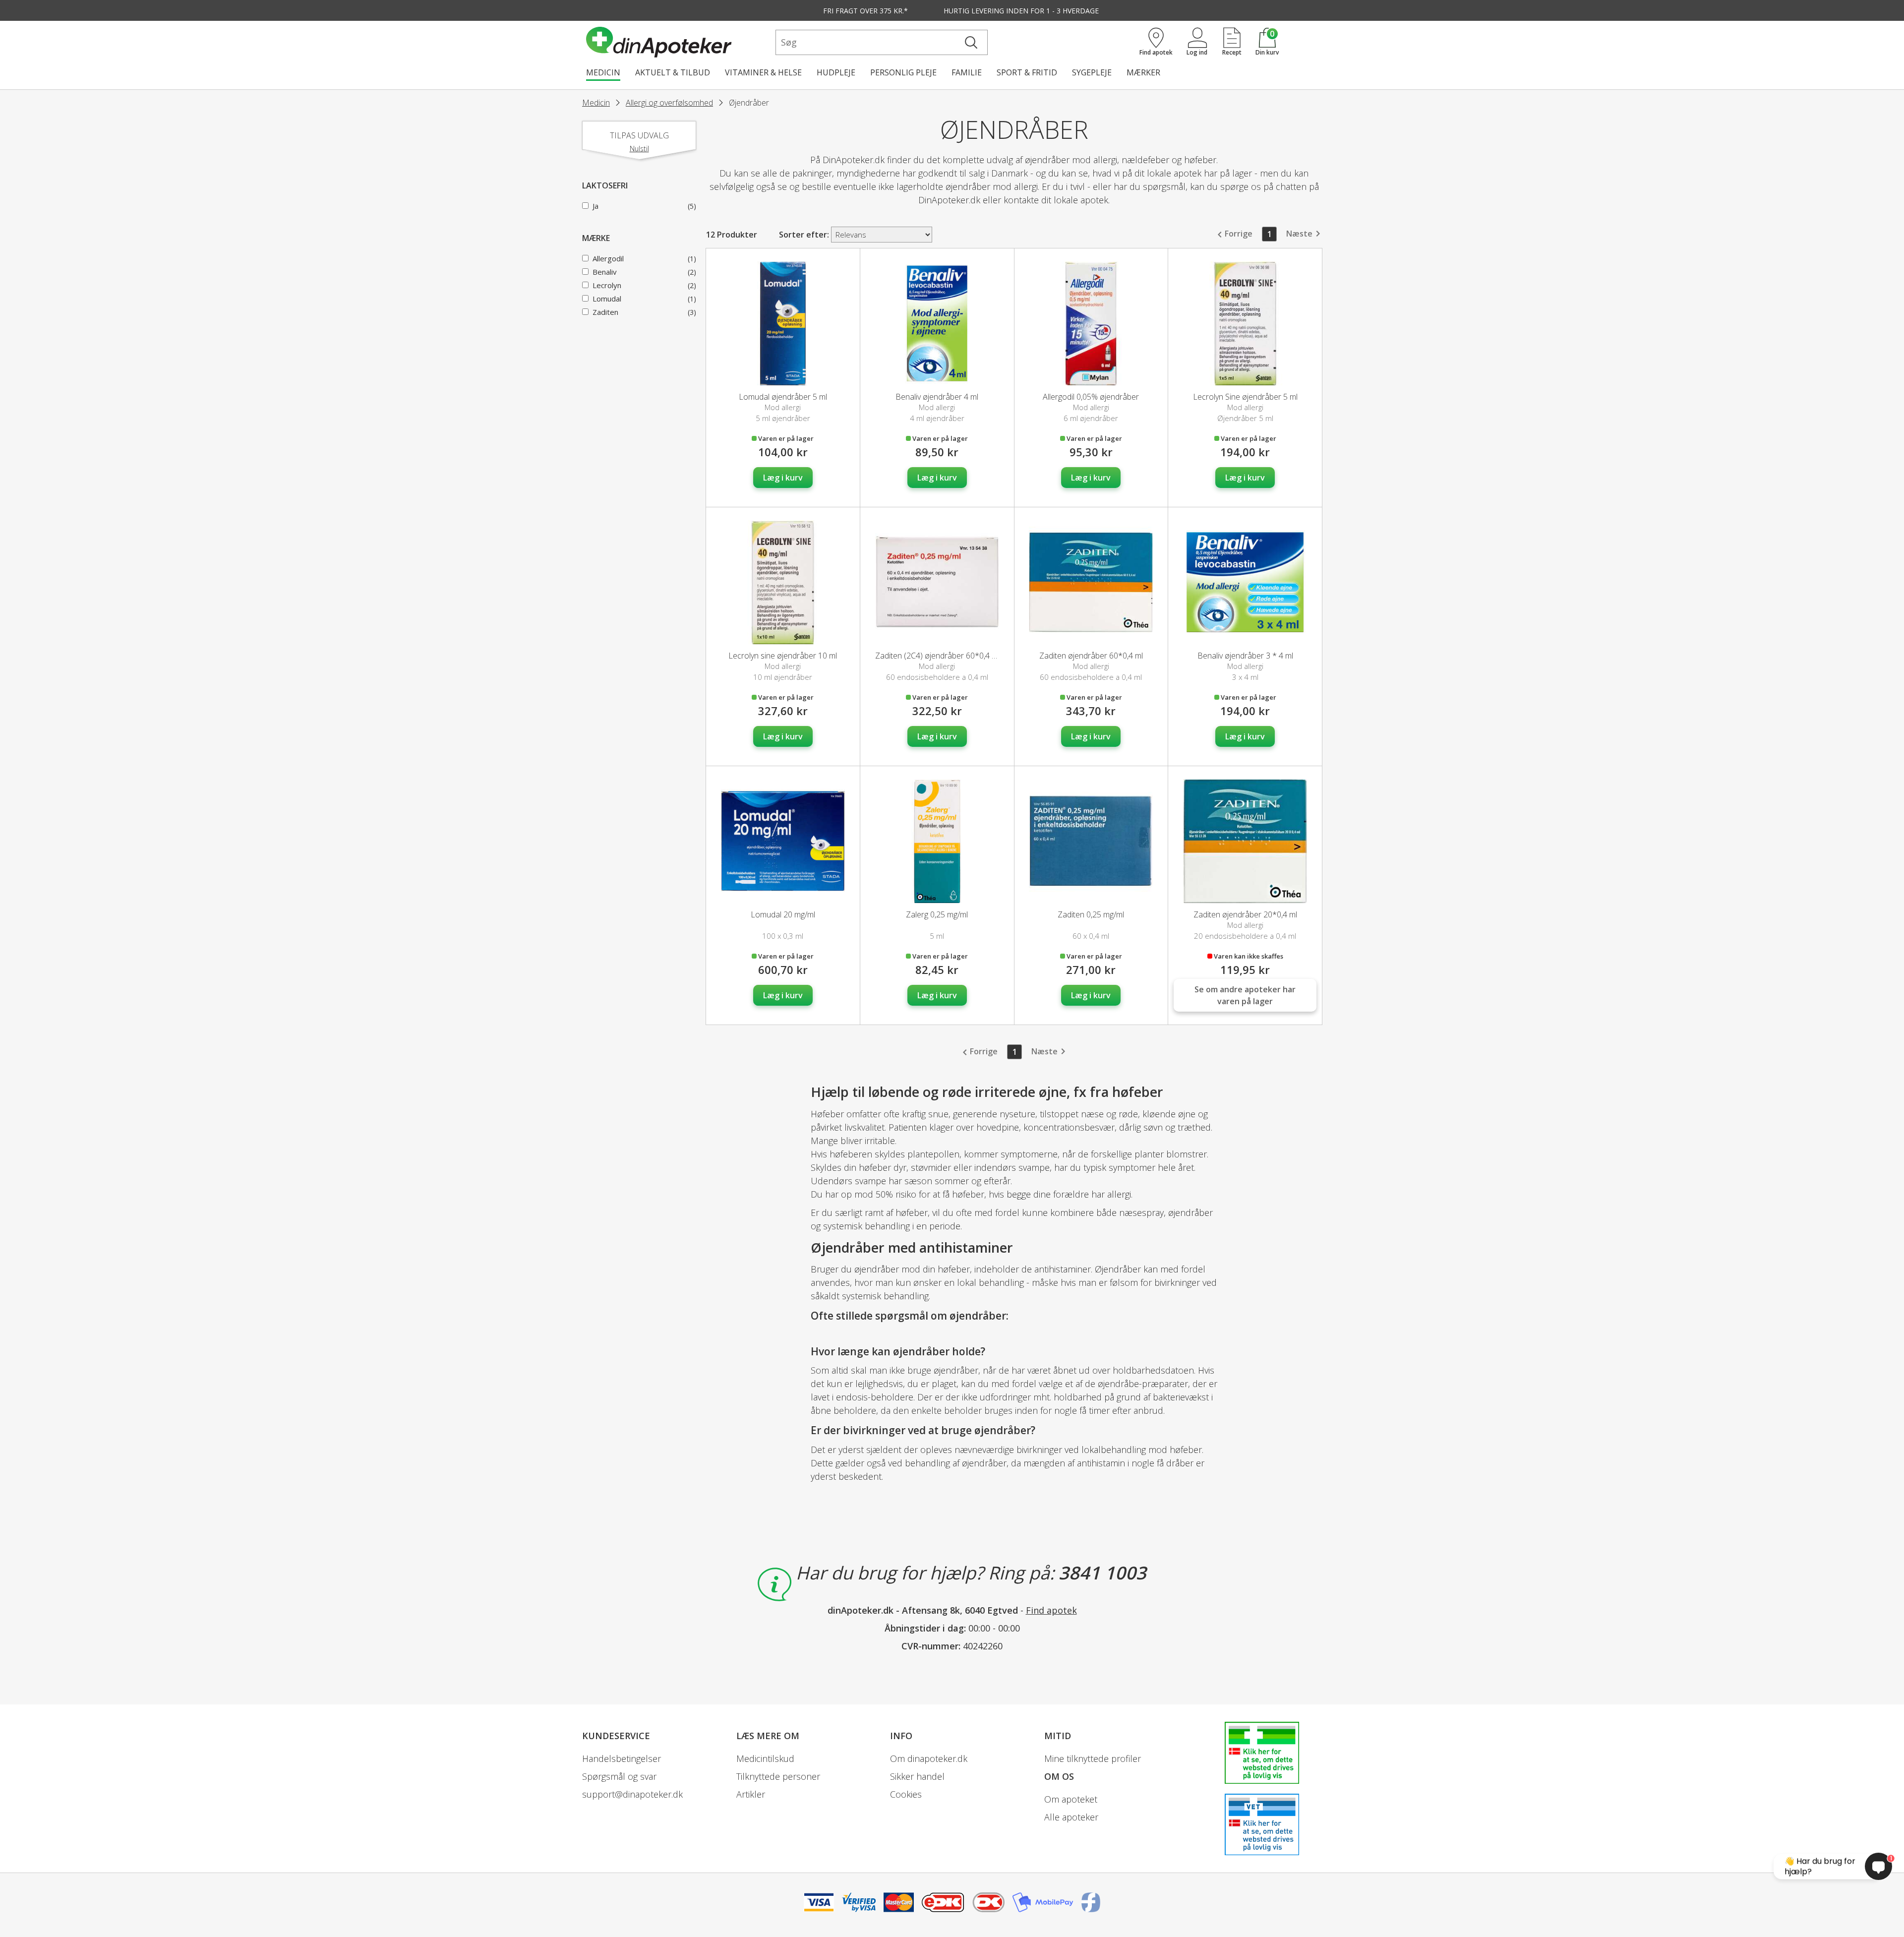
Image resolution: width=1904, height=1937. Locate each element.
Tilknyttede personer (778, 1776)
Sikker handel (917, 1776)
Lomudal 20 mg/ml (783, 914)
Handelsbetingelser (622, 1758)
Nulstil (639, 149)
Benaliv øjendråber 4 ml (937, 397)
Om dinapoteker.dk (929, 1758)
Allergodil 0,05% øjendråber (1091, 397)
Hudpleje (836, 72)
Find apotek (1051, 1610)
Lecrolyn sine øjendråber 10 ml (783, 656)
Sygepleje (1092, 72)
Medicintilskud (765, 1758)
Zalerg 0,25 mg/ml (937, 914)
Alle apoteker (1071, 1817)
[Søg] (971, 42)
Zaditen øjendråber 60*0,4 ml (1091, 656)
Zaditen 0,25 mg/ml (1091, 914)
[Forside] (679, 42)
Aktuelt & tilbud (673, 72)
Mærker (1143, 72)
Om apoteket (1071, 1799)
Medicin (603, 72)
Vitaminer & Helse (763, 72)
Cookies (906, 1794)
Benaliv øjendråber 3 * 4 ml (1245, 656)
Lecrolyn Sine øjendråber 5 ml (1245, 397)
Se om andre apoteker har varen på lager (1245, 995)
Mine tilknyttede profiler (1093, 1758)
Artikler (751, 1794)
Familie (967, 72)
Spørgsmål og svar (619, 1776)
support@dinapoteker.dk (632, 1794)
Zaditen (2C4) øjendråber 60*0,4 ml (937, 656)
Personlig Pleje (903, 72)
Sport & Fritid (1027, 72)
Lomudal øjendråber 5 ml (783, 397)
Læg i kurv (783, 478)
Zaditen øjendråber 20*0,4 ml (1245, 914)
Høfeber (827, 1114)
